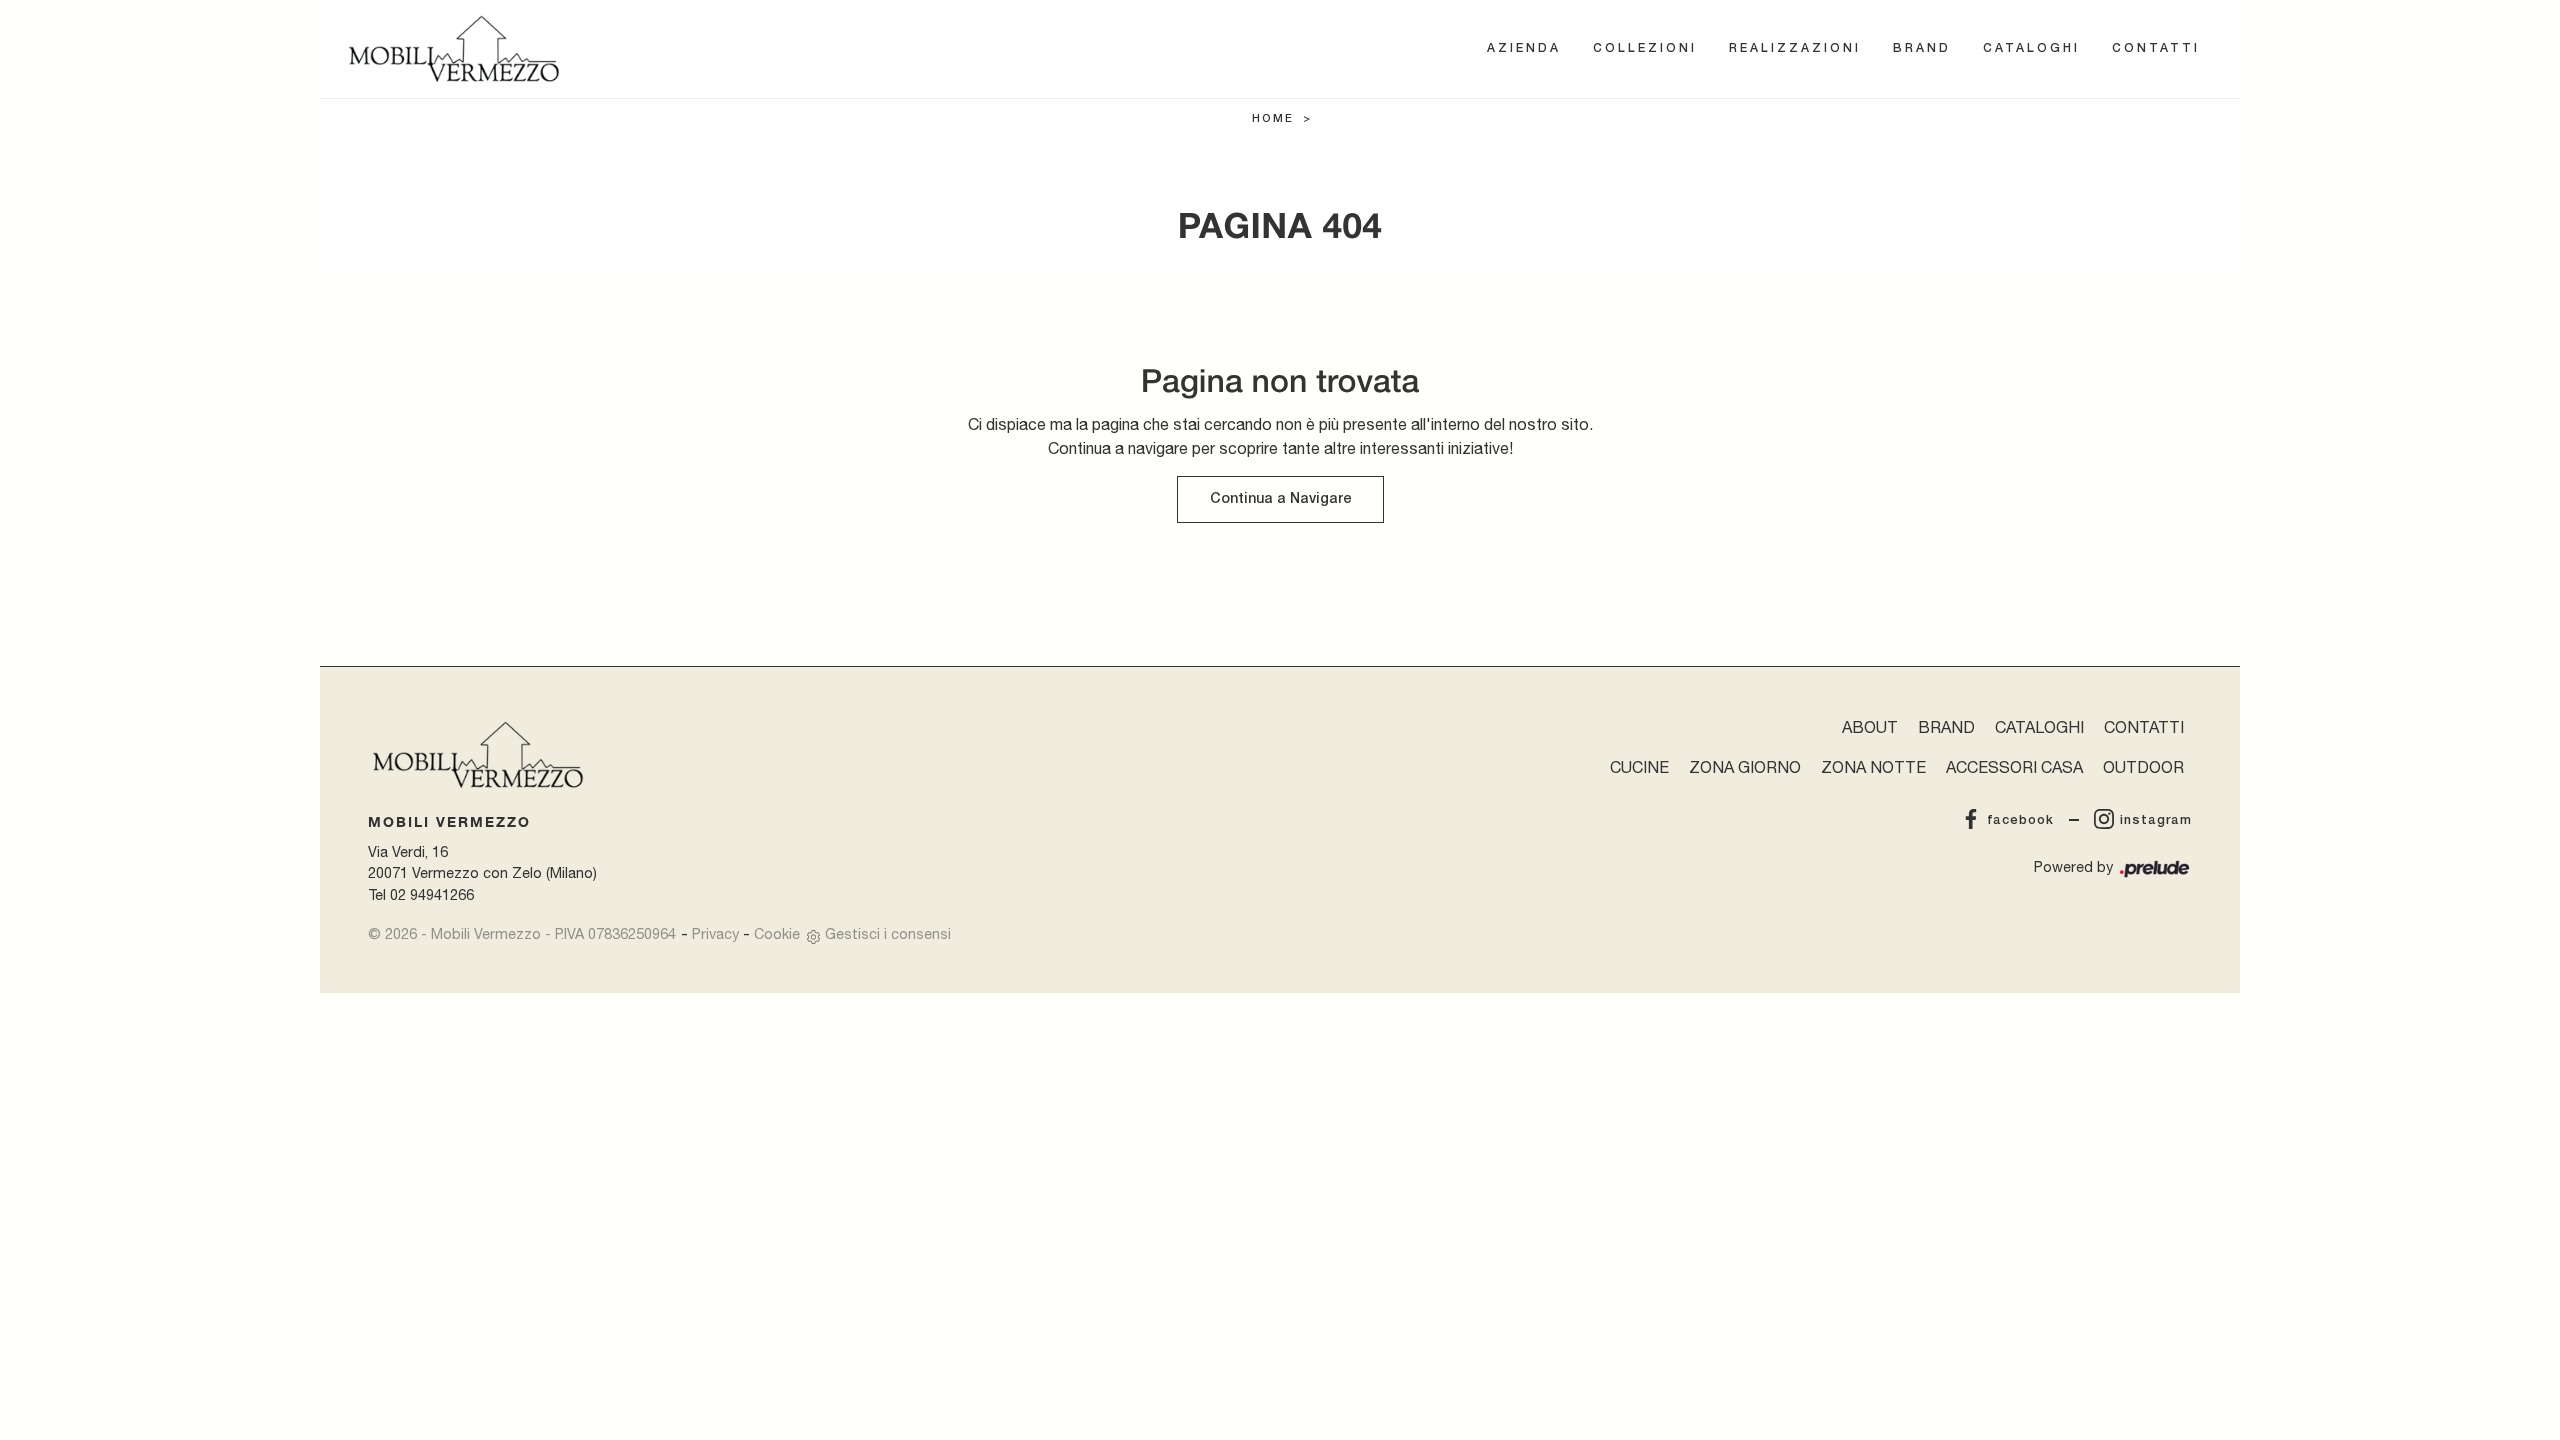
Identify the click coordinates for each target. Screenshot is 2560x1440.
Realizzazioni (1795, 48)
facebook (2020, 820)
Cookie (777, 933)
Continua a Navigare (1280, 499)
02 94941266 (432, 894)
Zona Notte (1873, 767)
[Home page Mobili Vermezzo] (454, 49)
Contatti (2156, 48)
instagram (2156, 820)
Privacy (715, 933)
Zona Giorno (1745, 767)
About (1870, 727)
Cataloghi (2031, 48)
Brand (1922, 48)
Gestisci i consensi (888, 933)
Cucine (1639, 767)
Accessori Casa (2014, 767)
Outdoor (2143, 767)
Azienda (1524, 48)
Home (1273, 119)
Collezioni (1645, 48)
